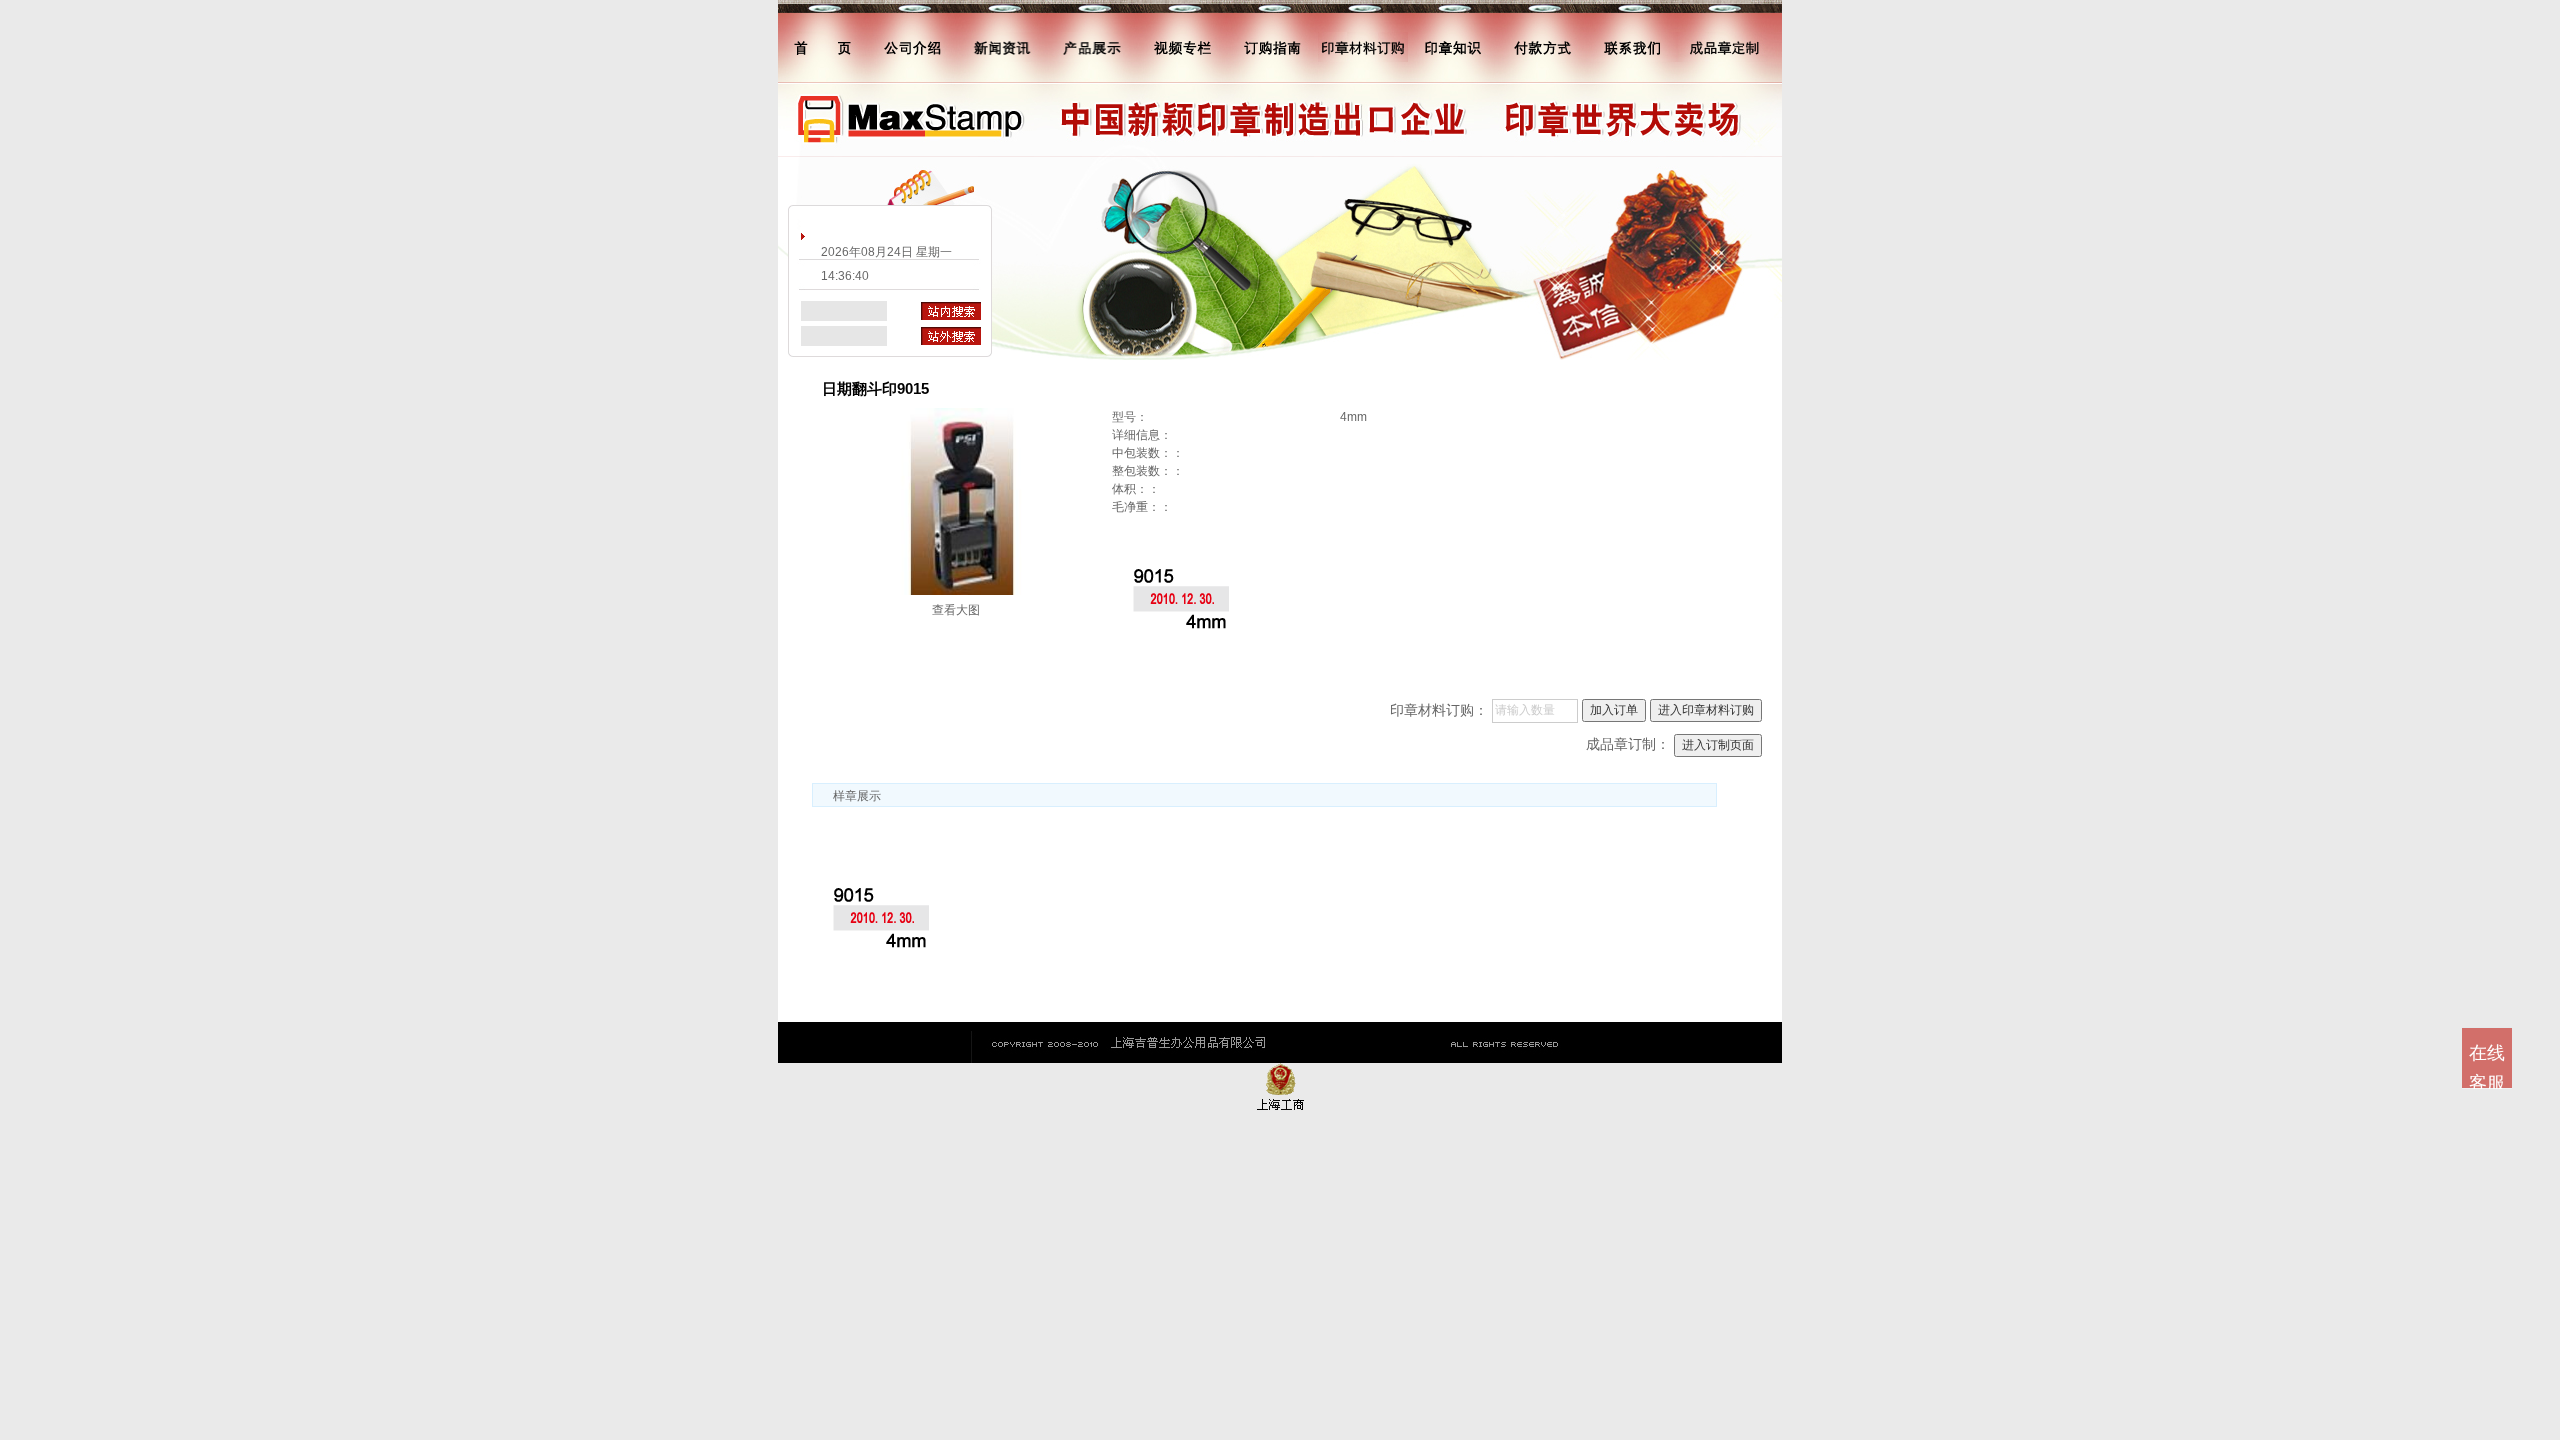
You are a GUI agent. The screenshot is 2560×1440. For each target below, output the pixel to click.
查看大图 (956, 610)
